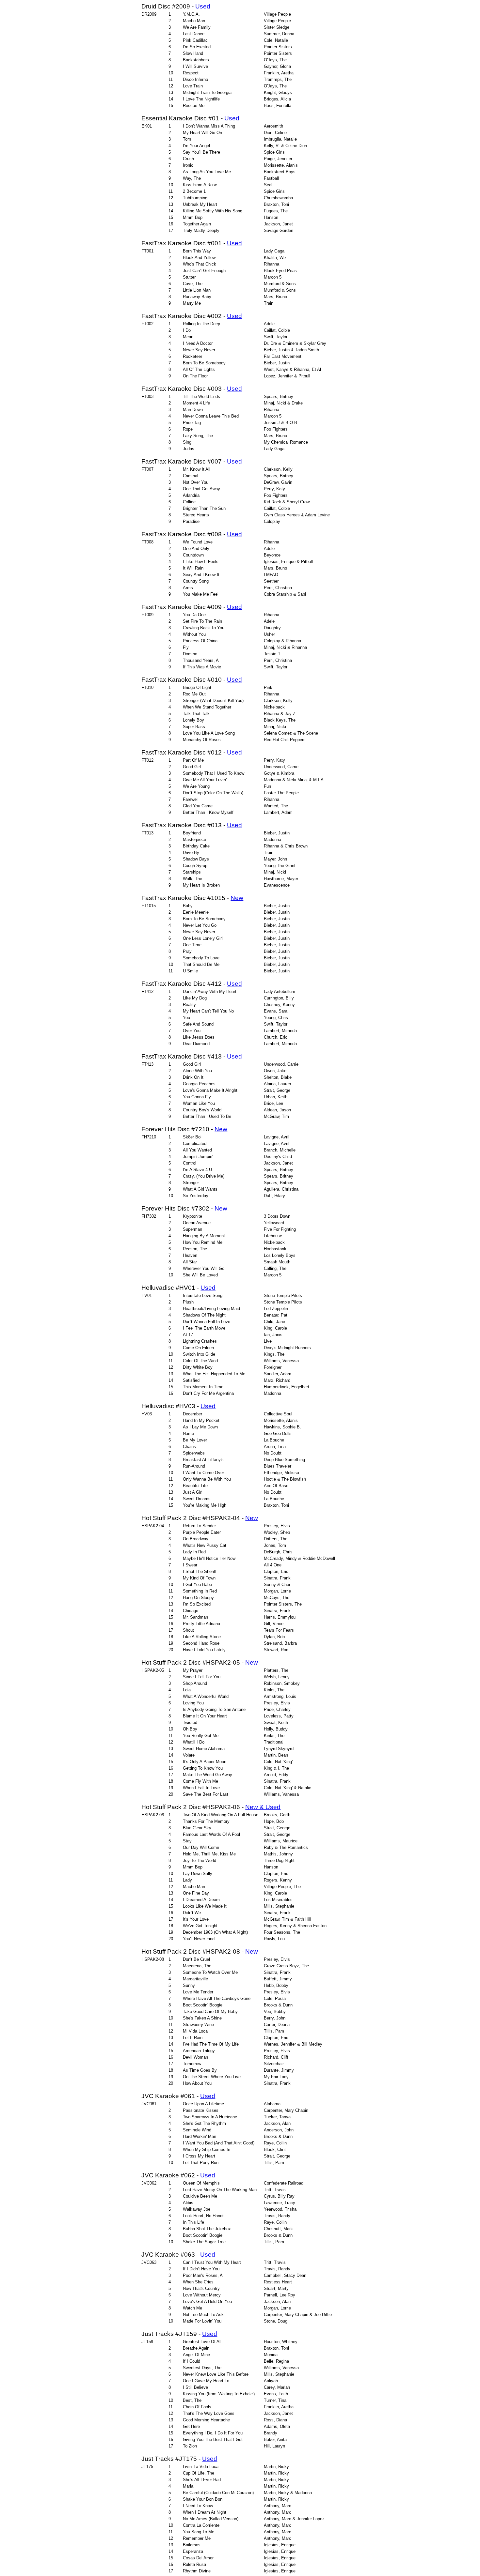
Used (203, 6)
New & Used (263, 1807)
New (237, 898)
